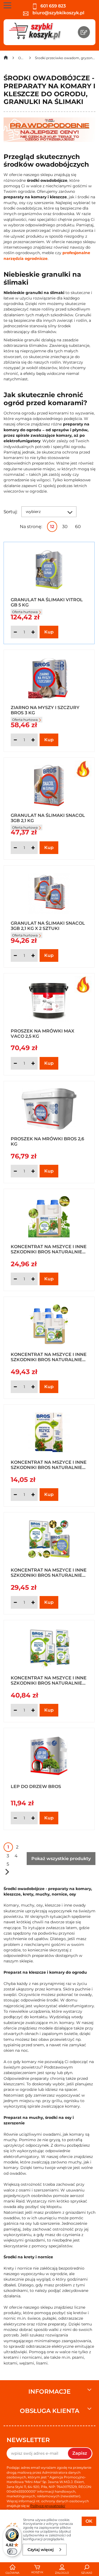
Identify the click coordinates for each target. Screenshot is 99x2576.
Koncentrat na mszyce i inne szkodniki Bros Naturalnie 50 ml (49, 1465)
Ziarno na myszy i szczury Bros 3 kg (45, 710)
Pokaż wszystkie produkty (61, 1859)
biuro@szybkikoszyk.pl (58, 13)
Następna (7, 1872)
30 (65, 527)
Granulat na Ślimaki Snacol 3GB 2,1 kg (48, 818)
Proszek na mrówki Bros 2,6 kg (47, 1141)
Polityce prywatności (48, 2506)
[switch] (12, 2552)
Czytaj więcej (41, 2550)
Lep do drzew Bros (36, 1787)
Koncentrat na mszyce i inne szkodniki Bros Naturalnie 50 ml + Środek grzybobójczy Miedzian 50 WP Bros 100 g (49, 1572)
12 (52, 527)
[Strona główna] (6, 59)
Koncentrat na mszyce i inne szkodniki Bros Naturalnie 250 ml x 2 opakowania (49, 1357)
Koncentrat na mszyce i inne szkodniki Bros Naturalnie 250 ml (49, 1249)
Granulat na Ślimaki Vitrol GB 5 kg (47, 602)
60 (78, 527)
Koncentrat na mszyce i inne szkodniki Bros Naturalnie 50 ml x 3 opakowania (49, 1680)
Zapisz (80, 2453)
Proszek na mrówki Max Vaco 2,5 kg (42, 1033)
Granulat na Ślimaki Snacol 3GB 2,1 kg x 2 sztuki (48, 926)
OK (89, 2521)
